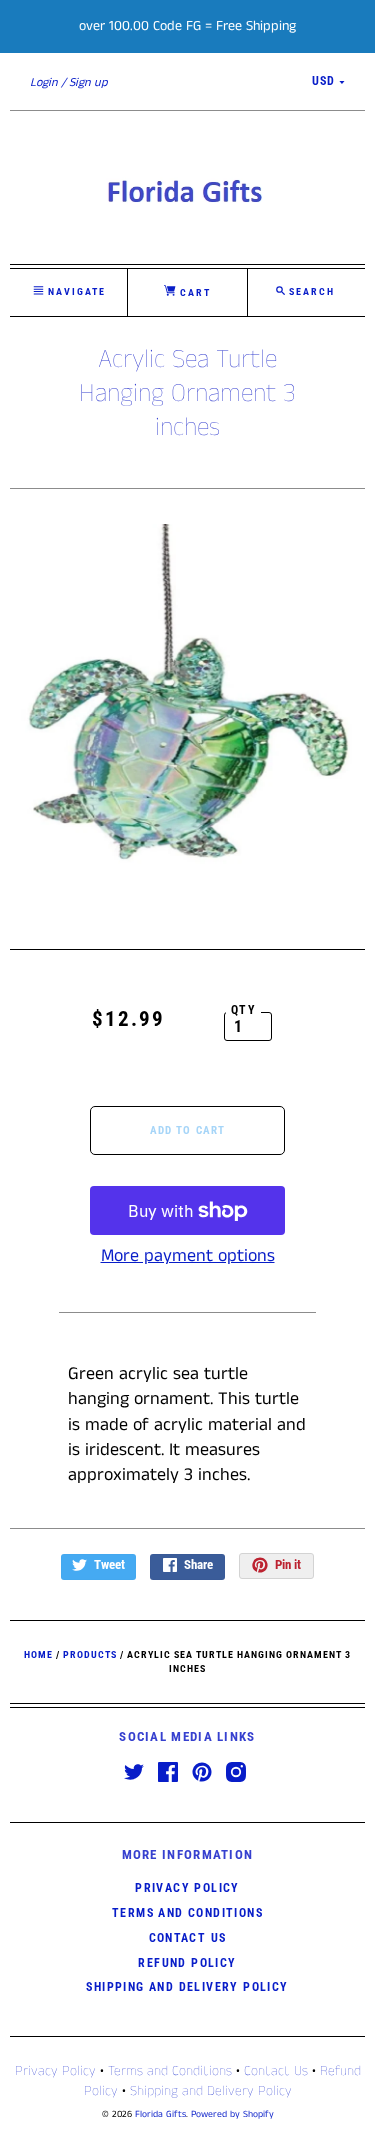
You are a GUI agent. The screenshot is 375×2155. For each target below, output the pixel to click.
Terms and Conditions (187, 1913)
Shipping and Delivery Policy (187, 1987)
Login (44, 82)
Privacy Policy (187, 1888)
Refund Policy (187, 1963)
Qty (243, 1010)
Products (90, 1654)
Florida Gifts (160, 2114)
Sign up (88, 82)
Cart (193, 292)
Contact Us (188, 1938)
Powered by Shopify (232, 2114)
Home (38, 1654)
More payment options (188, 1256)
